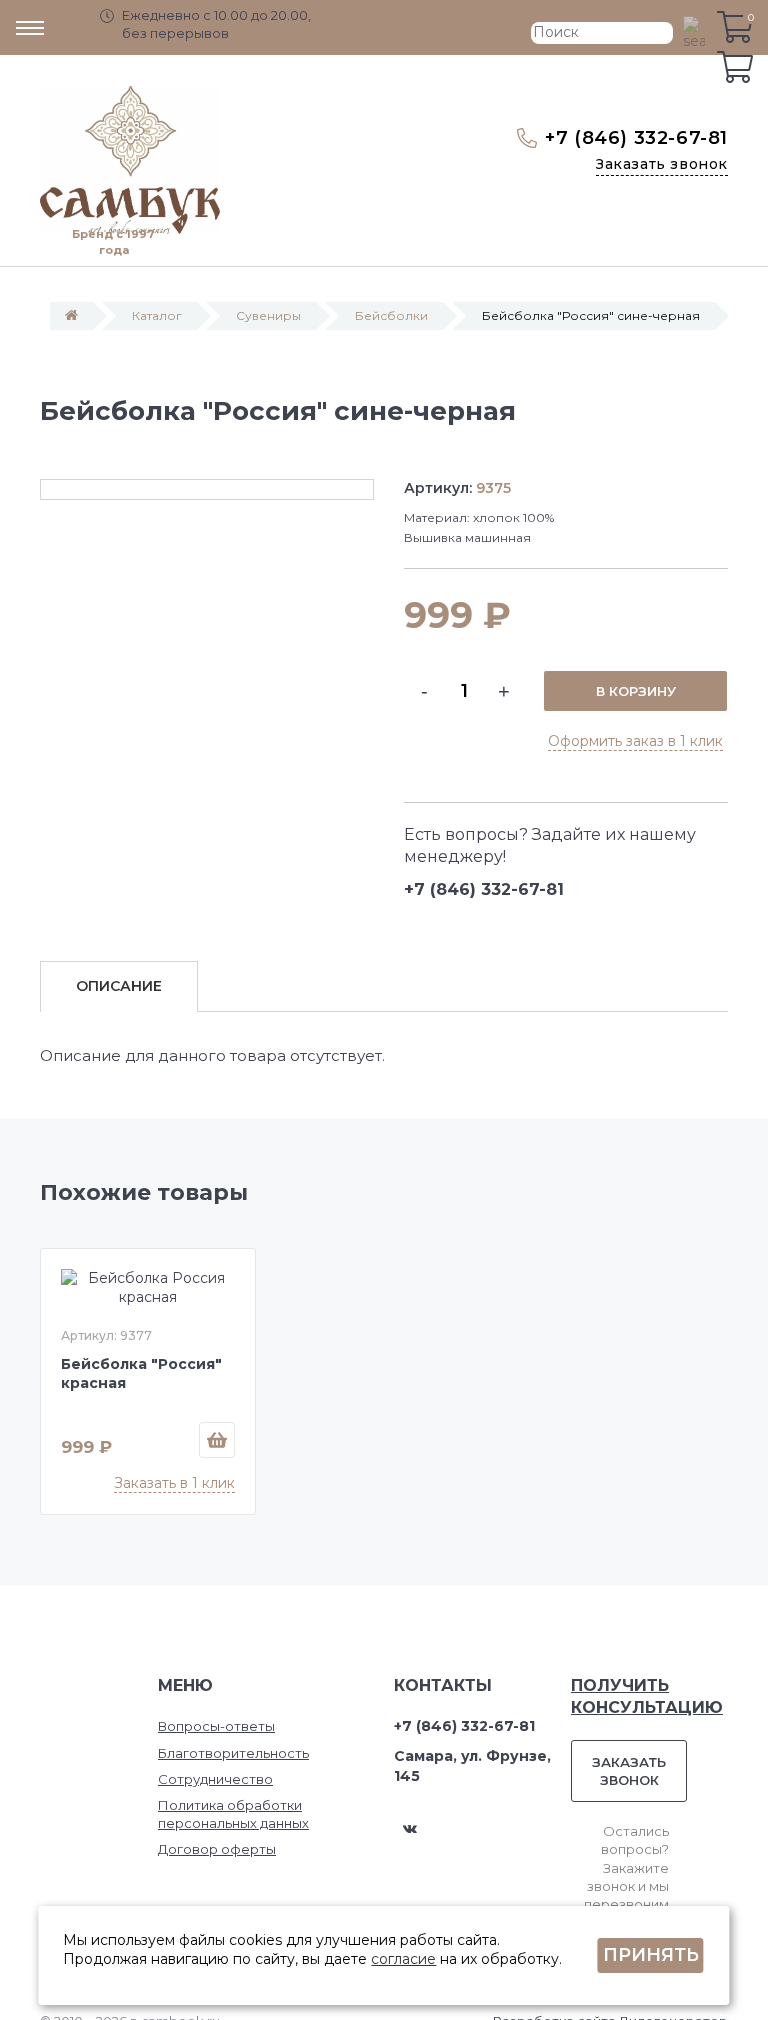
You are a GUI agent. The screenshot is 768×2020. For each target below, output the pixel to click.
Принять (651, 1955)
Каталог (157, 315)
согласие (403, 1959)
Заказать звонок (662, 164)
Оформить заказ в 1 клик (635, 741)
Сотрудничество (215, 1779)
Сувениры (268, 315)
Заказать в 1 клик (174, 1483)
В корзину (636, 691)
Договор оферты (217, 1849)
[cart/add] (217, 1440)
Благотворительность (233, 1753)
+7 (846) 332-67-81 (636, 138)
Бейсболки (391, 315)
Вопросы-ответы (216, 1726)
